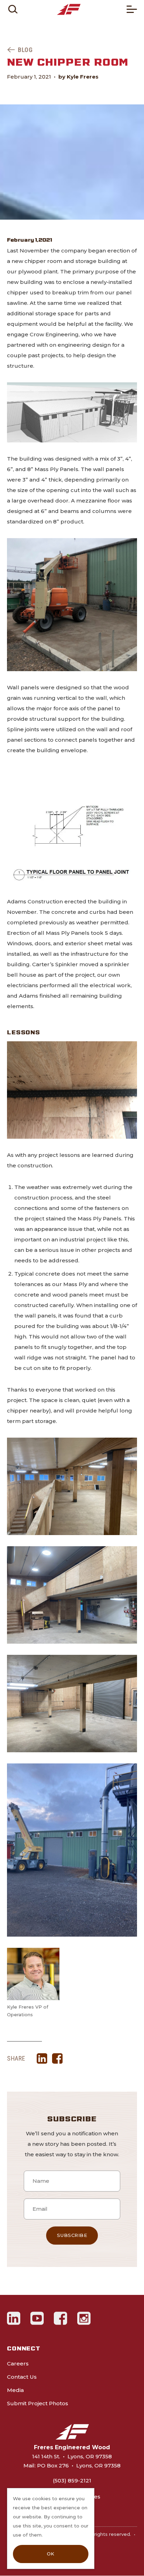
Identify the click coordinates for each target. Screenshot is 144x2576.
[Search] (13, 9)
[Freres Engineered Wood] (69, 9)
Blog (25, 50)
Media (15, 2390)
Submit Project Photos (38, 2403)
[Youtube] (37, 2318)
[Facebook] (61, 2318)
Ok (51, 2554)
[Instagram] (84, 2318)
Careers (18, 2364)
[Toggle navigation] (132, 9)
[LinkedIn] (14, 2318)
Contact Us (22, 2377)
